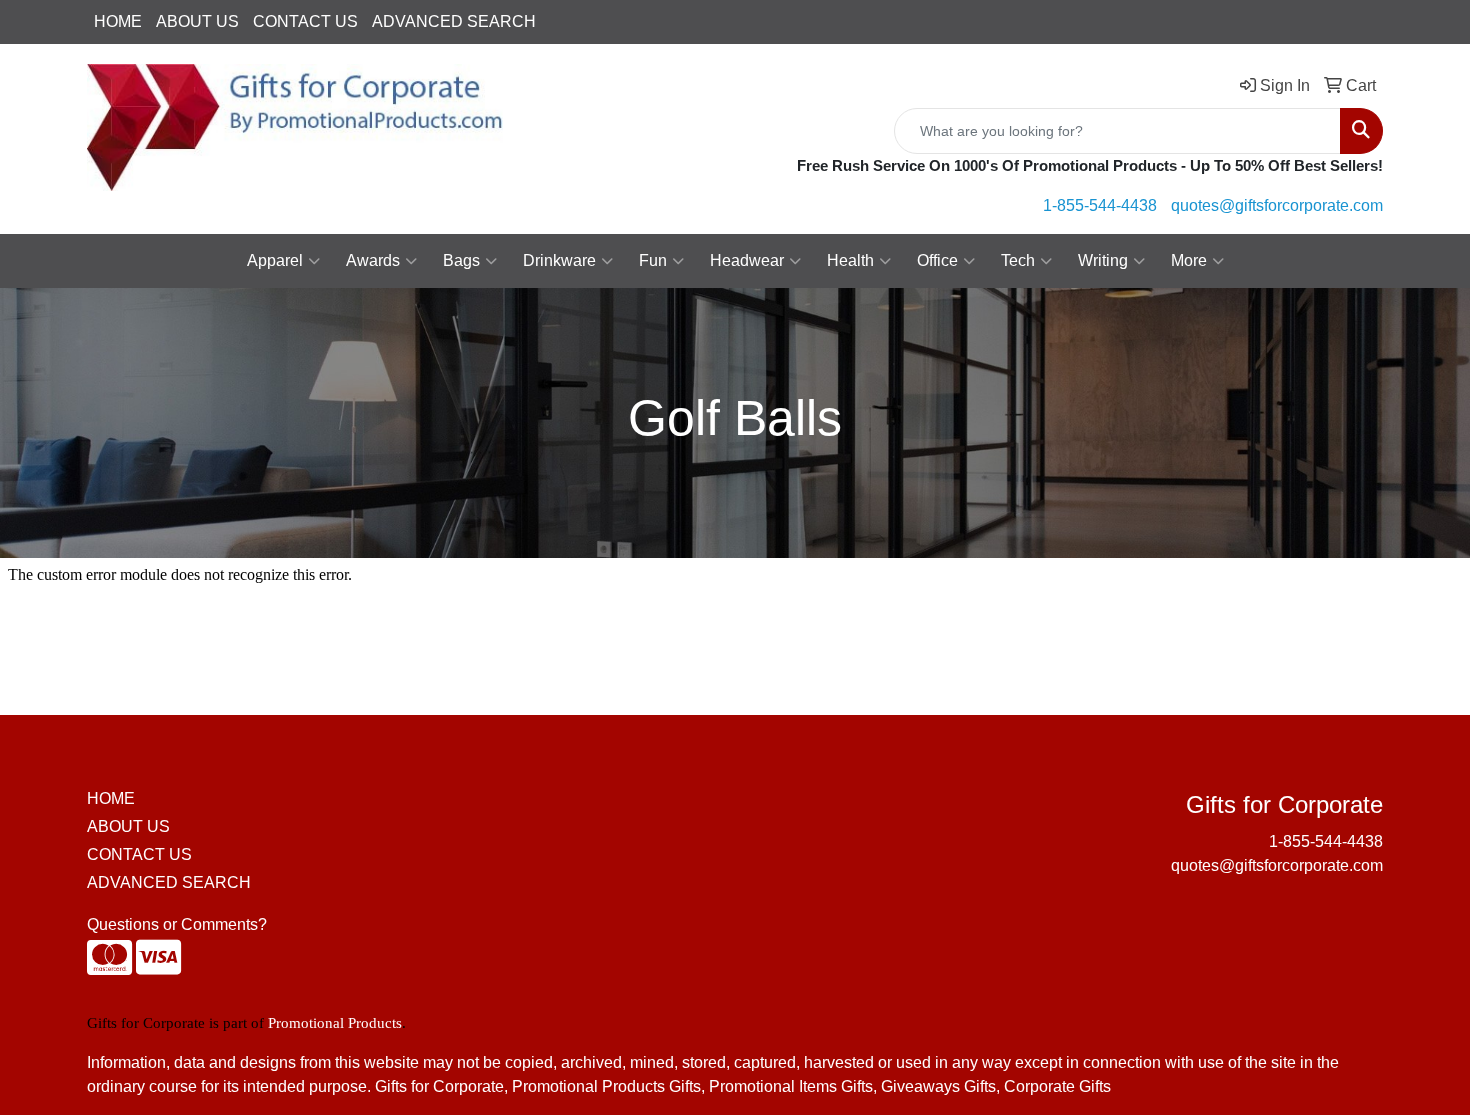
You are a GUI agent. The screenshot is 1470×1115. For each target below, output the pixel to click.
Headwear (747, 260)
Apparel (275, 260)
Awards (373, 260)
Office (937, 260)
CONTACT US (305, 21)
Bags (461, 260)
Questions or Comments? (177, 924)
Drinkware (559, 260)
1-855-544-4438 (1100, 205)
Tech (1018, 260)
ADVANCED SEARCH (454, 21)
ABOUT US (197, 21)
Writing (1103, 260)
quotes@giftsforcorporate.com (1277, 205)
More (1189, 260)
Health (850, 260)
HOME (118, 21)
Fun (653, 260)
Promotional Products (335, 1023)
